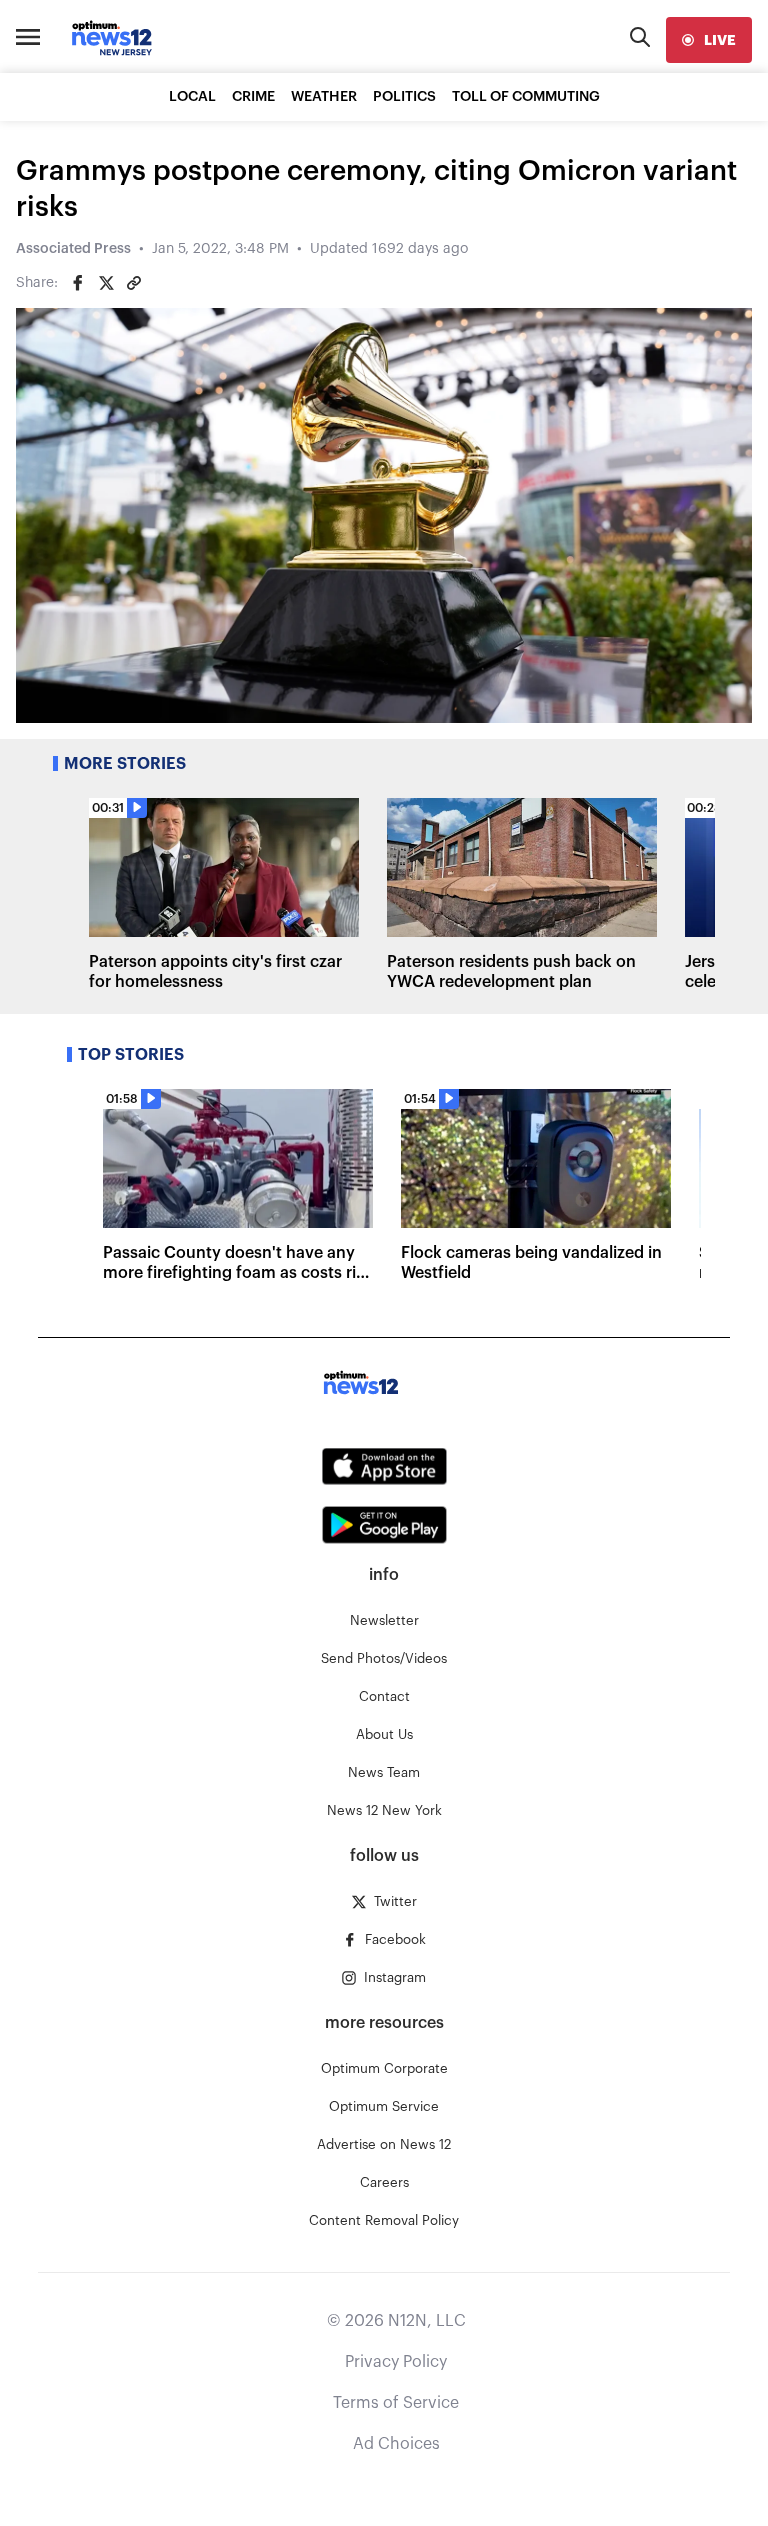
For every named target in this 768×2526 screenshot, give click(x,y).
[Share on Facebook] (78, 283)
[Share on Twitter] (106, 283)
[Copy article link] (134, 283)
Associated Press (73, 249)
